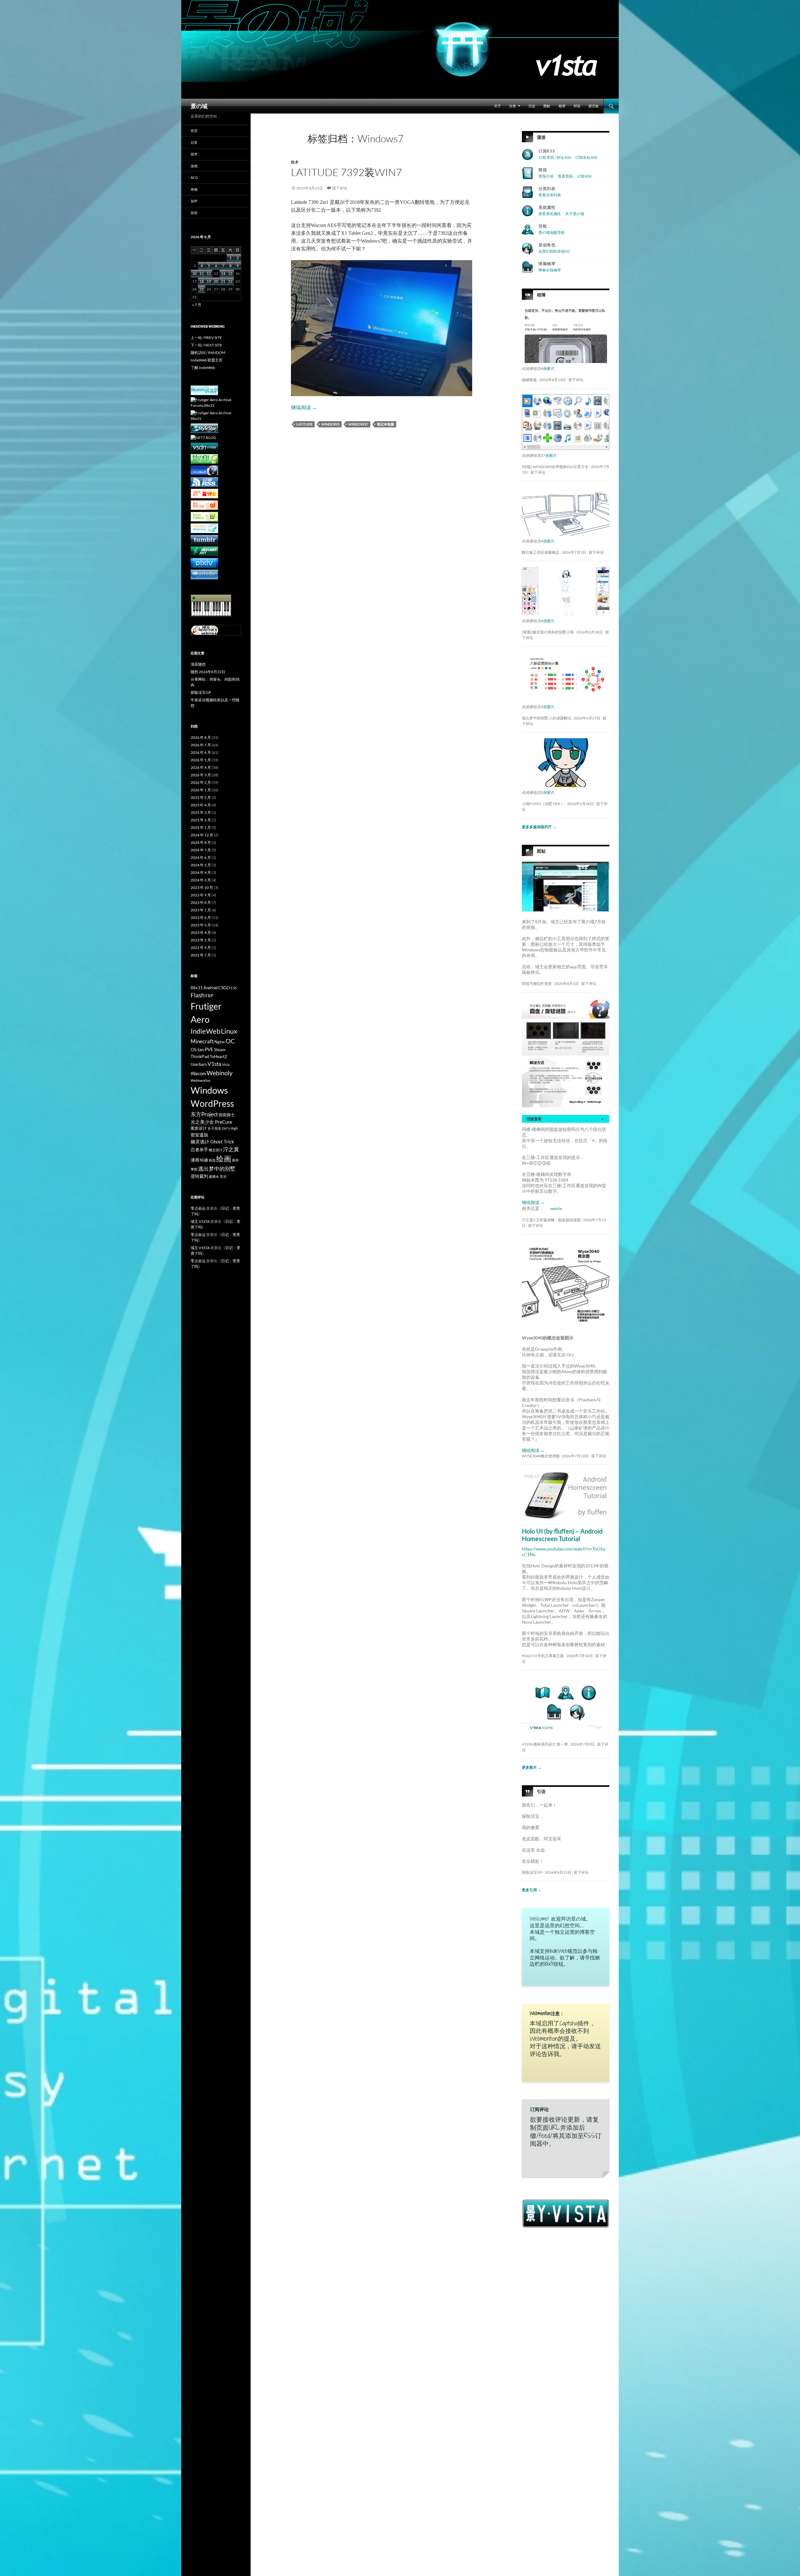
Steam (220, 1050)
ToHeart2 (218, 1057)
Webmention (200, 1080)
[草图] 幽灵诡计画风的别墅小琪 (548, 632)
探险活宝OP (532, 1872)
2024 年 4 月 (201, 872)
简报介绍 (546, 176)
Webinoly (220, 1073)
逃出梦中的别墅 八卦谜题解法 (547, 718)
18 (202, 281)
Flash (198, 995)
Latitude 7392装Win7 (346, 172)
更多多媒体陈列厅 (539, 827)
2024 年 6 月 (201, 857)
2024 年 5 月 (201, 865)
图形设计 (199, 1128)
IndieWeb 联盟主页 (207, 360)
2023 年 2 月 (201, 940)
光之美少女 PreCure (211, 1122)
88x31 (197, 988)
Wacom (198, 1073)
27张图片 (548, 455)
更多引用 (532, 1890)
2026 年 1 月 (201, 790)
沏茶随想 (198, 664)
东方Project (204, 1114)
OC (230, 1041)
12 (209, 273)
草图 (194, 1169)
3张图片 (547, 707)
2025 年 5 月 (201, 797)
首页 (194, 131)
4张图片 (547, 368)
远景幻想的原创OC (554, 251)
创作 (194, 201)
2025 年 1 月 (201, 827)
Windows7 (358, 424)
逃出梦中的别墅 (217, 1169)
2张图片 (547, 792)
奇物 (194, 189)
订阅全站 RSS (586, 157)
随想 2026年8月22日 (208, 672)
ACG (194, 177)
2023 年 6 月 (201, 917)
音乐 (223, 1176)
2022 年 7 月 (201, 955)
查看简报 (565, 176)
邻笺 (577, 106)
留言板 (594, 106)
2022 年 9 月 (201, 948)
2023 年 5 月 (201, 925)
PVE (209, 1049)
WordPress (212, 1104)
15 (230, 273)
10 (194, 273)
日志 (532, 106)
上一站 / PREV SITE (206, 338)
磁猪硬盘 (529, 380)
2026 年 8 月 (201, 737)
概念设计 (216, 1150)
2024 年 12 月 (202, 835)
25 (202, 289)
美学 (235, 1160)
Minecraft (202, 1041)
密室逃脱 (199, 1135)
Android (210, 988)
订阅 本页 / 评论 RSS (555, 157)
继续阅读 (304, 407)
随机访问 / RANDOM (208, 353)
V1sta (214, 1064)
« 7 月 (197, 305)
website (556, 1209)
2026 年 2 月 (201, 782)
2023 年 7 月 (201, 910)
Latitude (304, 424)
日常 (194, 142)
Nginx (220, 1042)
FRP (209, 996)
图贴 (541, 851)
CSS (234, 988)
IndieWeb (205, 1031)
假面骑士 (227, 1115)
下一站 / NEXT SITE (206, 345)
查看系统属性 (550, 214)
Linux (229, 1031)
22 (230, 281)
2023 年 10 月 (202, 887)
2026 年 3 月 (201, 775)
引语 (541, 1791)
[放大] (600, 870)
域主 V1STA (200, 1221)
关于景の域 (575, 214)
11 (202, 273)
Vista (226, 1064)
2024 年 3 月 (201, 880)
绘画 (224, 1159)
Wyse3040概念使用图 (541, 1456)
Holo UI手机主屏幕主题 (543, 1656)
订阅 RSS (584, 176)
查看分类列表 (550, 195)
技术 (295, 162)
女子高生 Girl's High (223, 1128)
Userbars (199, 1064)
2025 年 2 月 (201, 820)
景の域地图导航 (552, 232)
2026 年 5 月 (201, 760)
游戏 (194, 166)
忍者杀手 (199, 1149)
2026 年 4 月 (201, 767)
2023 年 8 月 (201, 902)
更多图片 (532, 1767)
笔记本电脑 (385, 424)
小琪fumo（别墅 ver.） (543, 804)
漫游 (541, 137)
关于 (497, 106)
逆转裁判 (199, 1176)
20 (216, 281)
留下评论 (340, 188)
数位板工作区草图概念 (541, 552)
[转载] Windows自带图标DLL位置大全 (555, 467)
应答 (194, 213)
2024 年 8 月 (201, 842)
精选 (212, 1160)
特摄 (204, 1160)
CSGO (224, 988)
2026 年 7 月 (201, 745)
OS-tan (197, 1049)
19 (209, 281)
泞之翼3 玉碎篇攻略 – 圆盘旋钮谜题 (551, 1220)
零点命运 (198, 1208)
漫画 (195, 1160)
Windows (330, 424)
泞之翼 (231, 1149)
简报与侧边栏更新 (537, 983)
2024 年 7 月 (201, 850)
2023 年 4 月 (201, 933)
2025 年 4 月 (201, 805)
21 (223, 281)
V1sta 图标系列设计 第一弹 (545, 1744)
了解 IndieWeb (203, 368)
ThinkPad (200, 1056)
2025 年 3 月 (201, 812)
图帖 (547, 106)
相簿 (562, 106)
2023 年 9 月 (201, 895)
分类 (512, 106)
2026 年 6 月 (201, 752)
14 (223, 273)
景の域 (199, 106)
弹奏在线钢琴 (550, 270)
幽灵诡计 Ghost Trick (212, 1142)
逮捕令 (214, 1176)
